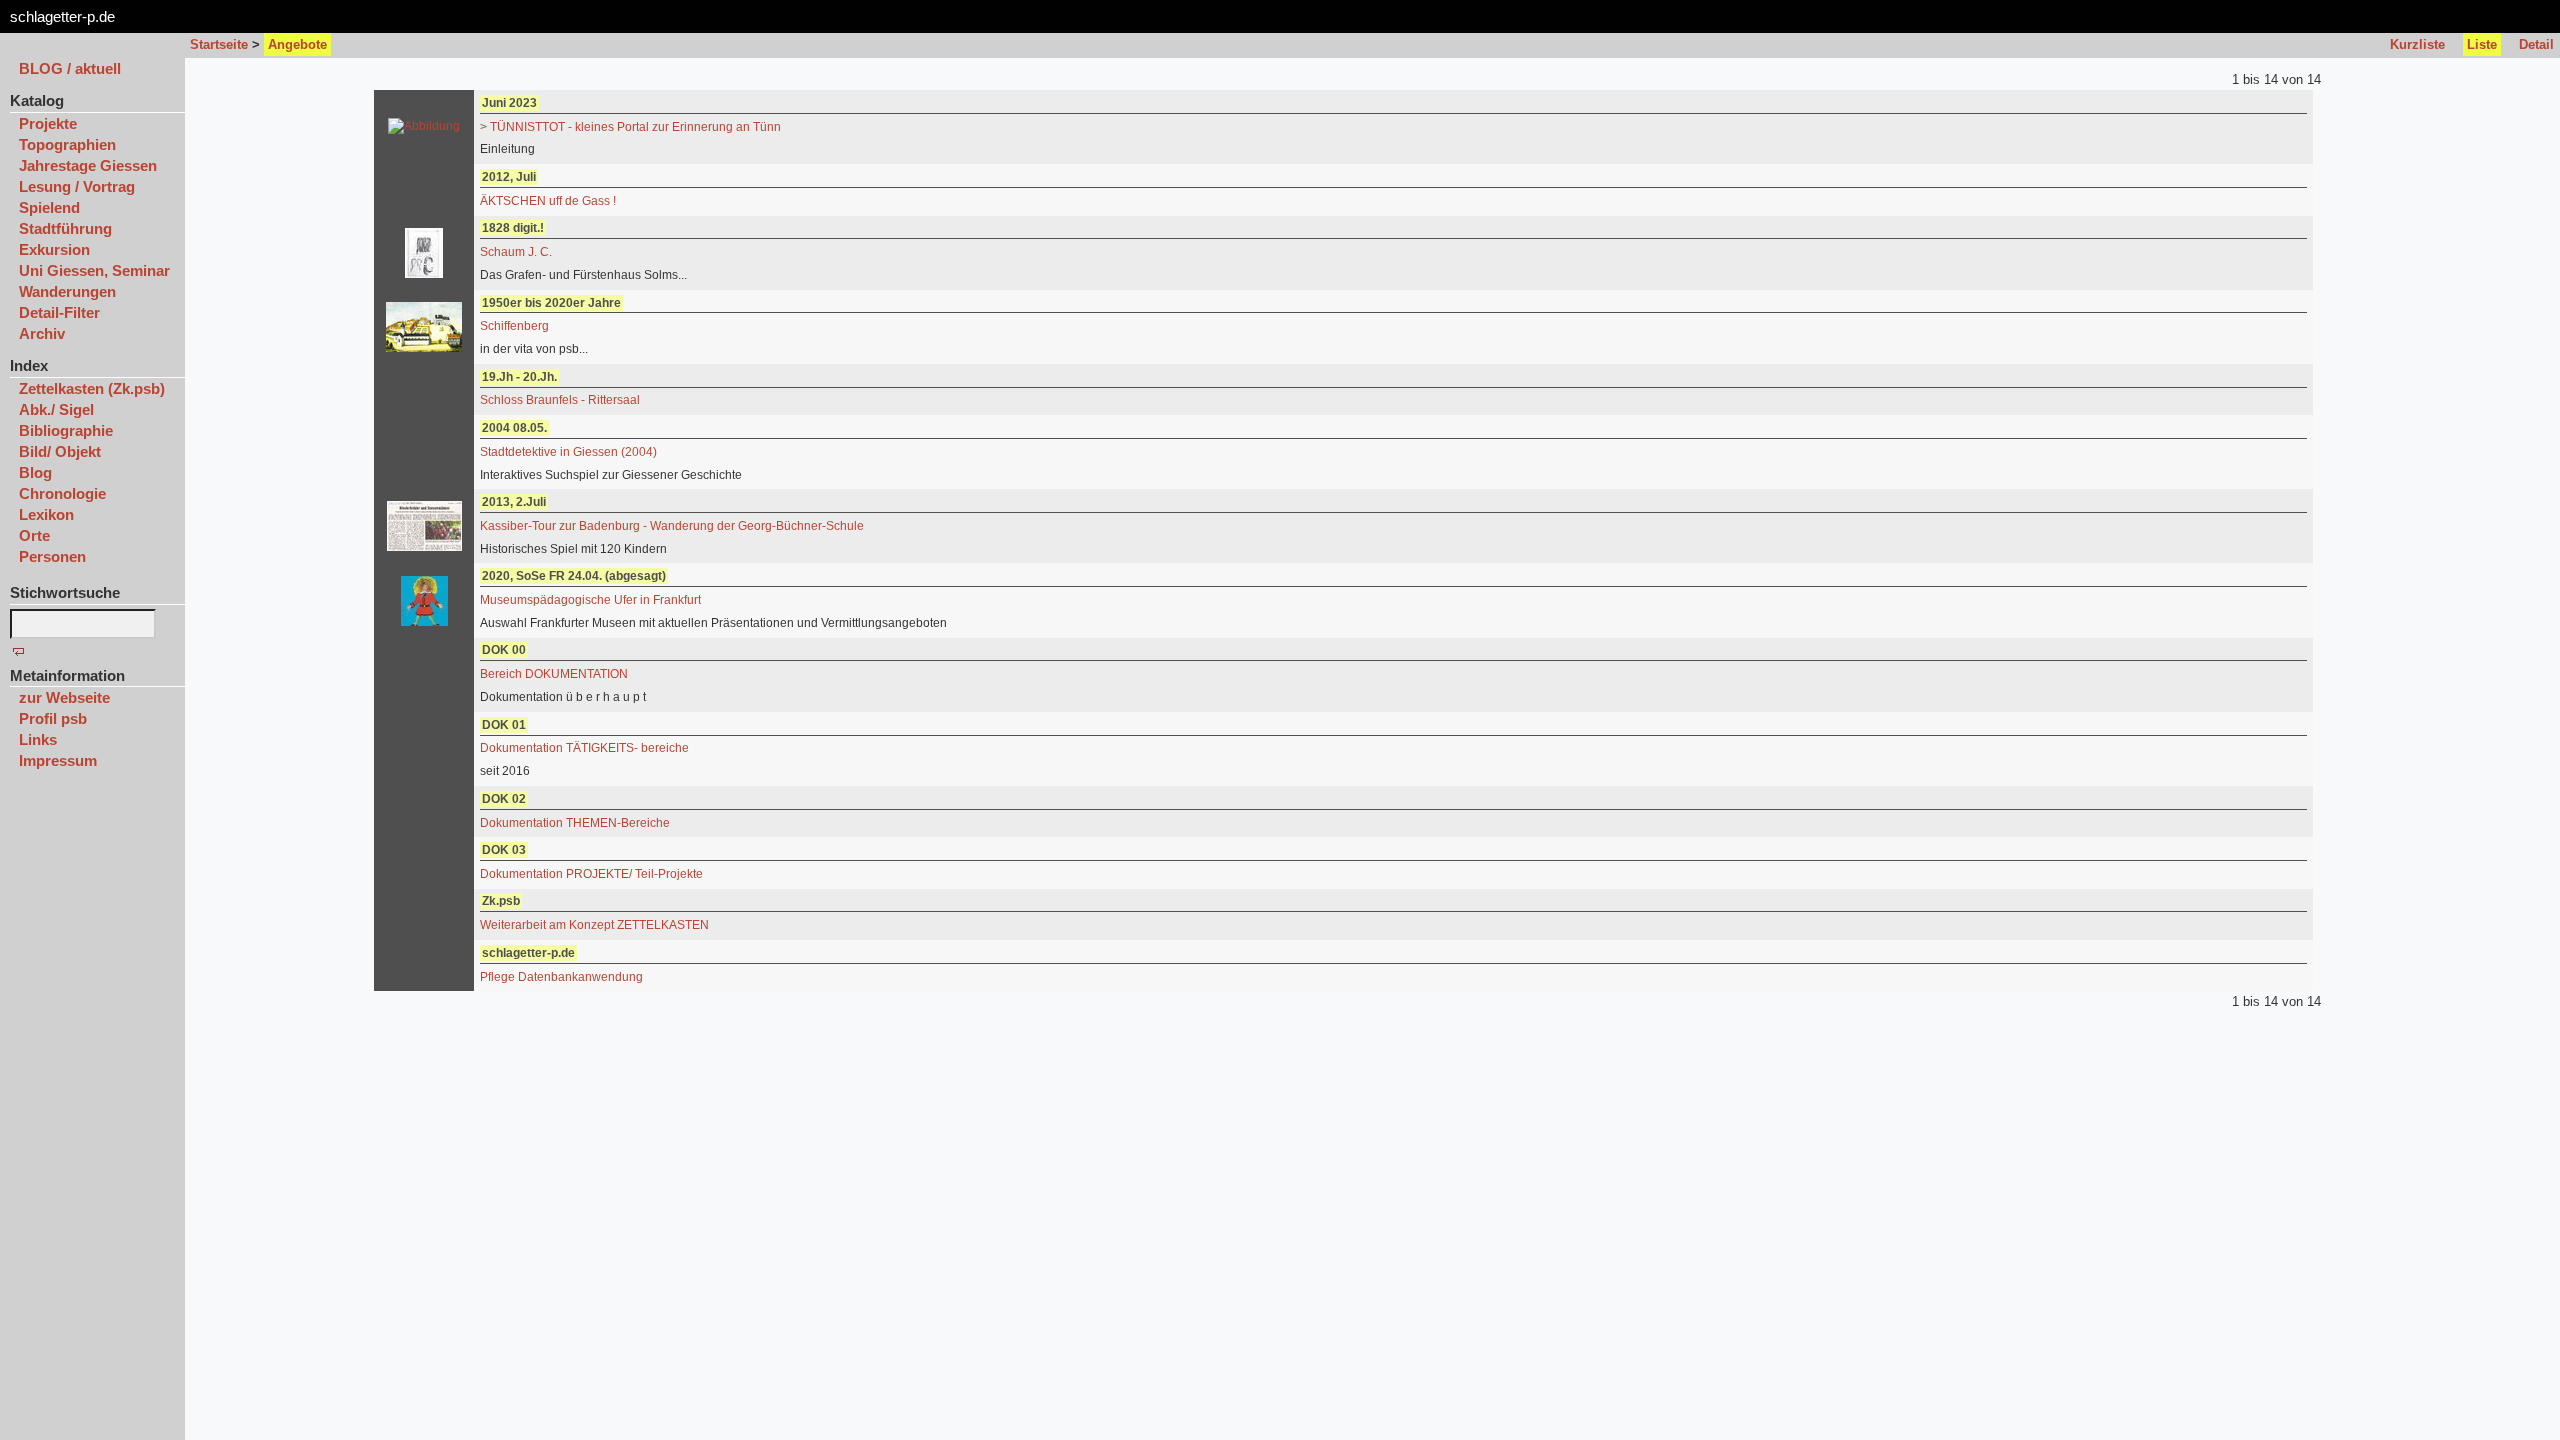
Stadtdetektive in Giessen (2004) (568, 452)
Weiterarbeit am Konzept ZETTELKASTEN (594, 925)
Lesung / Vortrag (77, 186)
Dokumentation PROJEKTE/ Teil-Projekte (591, 874)
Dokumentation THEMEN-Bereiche (575, 823)
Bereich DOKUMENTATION (554, 674)
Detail (2536, 44)
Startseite (219, 44)
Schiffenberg (514, 326)
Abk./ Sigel (56, 409)
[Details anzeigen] (424, 126)
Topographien (67, 144)
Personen (52, 556)
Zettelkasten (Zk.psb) (92, 388)
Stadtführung (65, 228)
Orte (34, 535)
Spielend (49, 207)
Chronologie (62, 493)
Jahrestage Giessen (88, 165)
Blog (35, 472)
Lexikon (46, 514)
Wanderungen (67, 291)
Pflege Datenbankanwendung (561, 977)
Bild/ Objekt (60, 451)
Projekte (48, 123)
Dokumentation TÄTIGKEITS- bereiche (584, 748)
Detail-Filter (59, 312)
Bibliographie (66, 430)
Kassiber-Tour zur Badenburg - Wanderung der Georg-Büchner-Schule (672, 526)
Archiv (42, 333)
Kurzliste (2417, 44)
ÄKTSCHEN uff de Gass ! (548, 201)
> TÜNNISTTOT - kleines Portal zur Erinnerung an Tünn (630, 127)
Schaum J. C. (516, 252)
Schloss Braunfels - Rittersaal (560, 400)
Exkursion (54, 249)
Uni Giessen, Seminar (94, 270)
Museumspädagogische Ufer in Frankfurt (590, 600)
